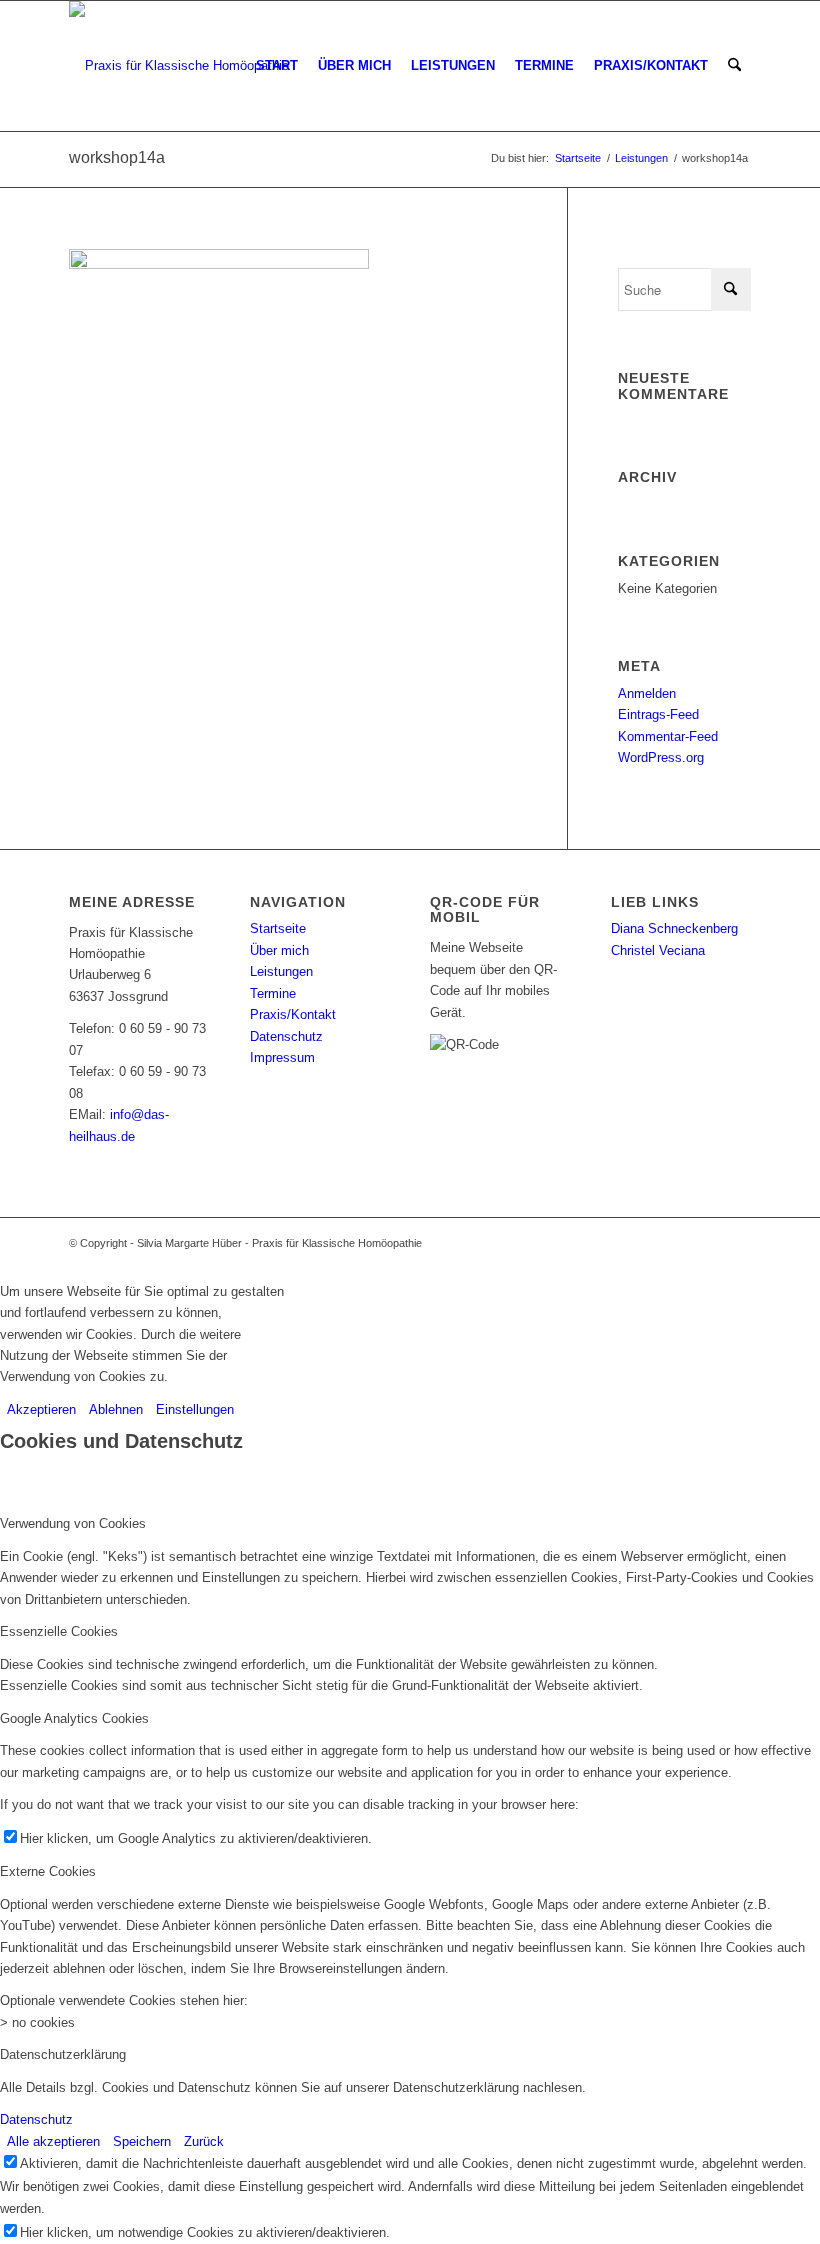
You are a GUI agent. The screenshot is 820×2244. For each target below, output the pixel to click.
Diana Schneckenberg (674, 928)
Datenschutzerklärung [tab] (63, 2054)
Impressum (282, 1057)
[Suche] (734, 66)
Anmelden (647, 693)
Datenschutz (286, 1036)
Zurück (204, 2141)
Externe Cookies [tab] (48, 1871)
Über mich (279, 950)
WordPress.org (661, 757)
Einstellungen (195, 1409)
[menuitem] (277, 66)
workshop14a (117, 157)
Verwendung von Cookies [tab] (73, 1523)
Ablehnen (116, 1409)
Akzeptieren (41, 1409)
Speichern (142, 2141)
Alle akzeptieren (53, 2141)
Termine (273, 993)
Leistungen (281, 971)
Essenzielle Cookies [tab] (59, 1631)
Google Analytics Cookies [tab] (74, 1718)
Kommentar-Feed (668, 736)
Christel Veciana (658, 950)
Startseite (278, 928)
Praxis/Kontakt (293, 1014)
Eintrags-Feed (658, 714)
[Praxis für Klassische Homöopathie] (179, 66)
